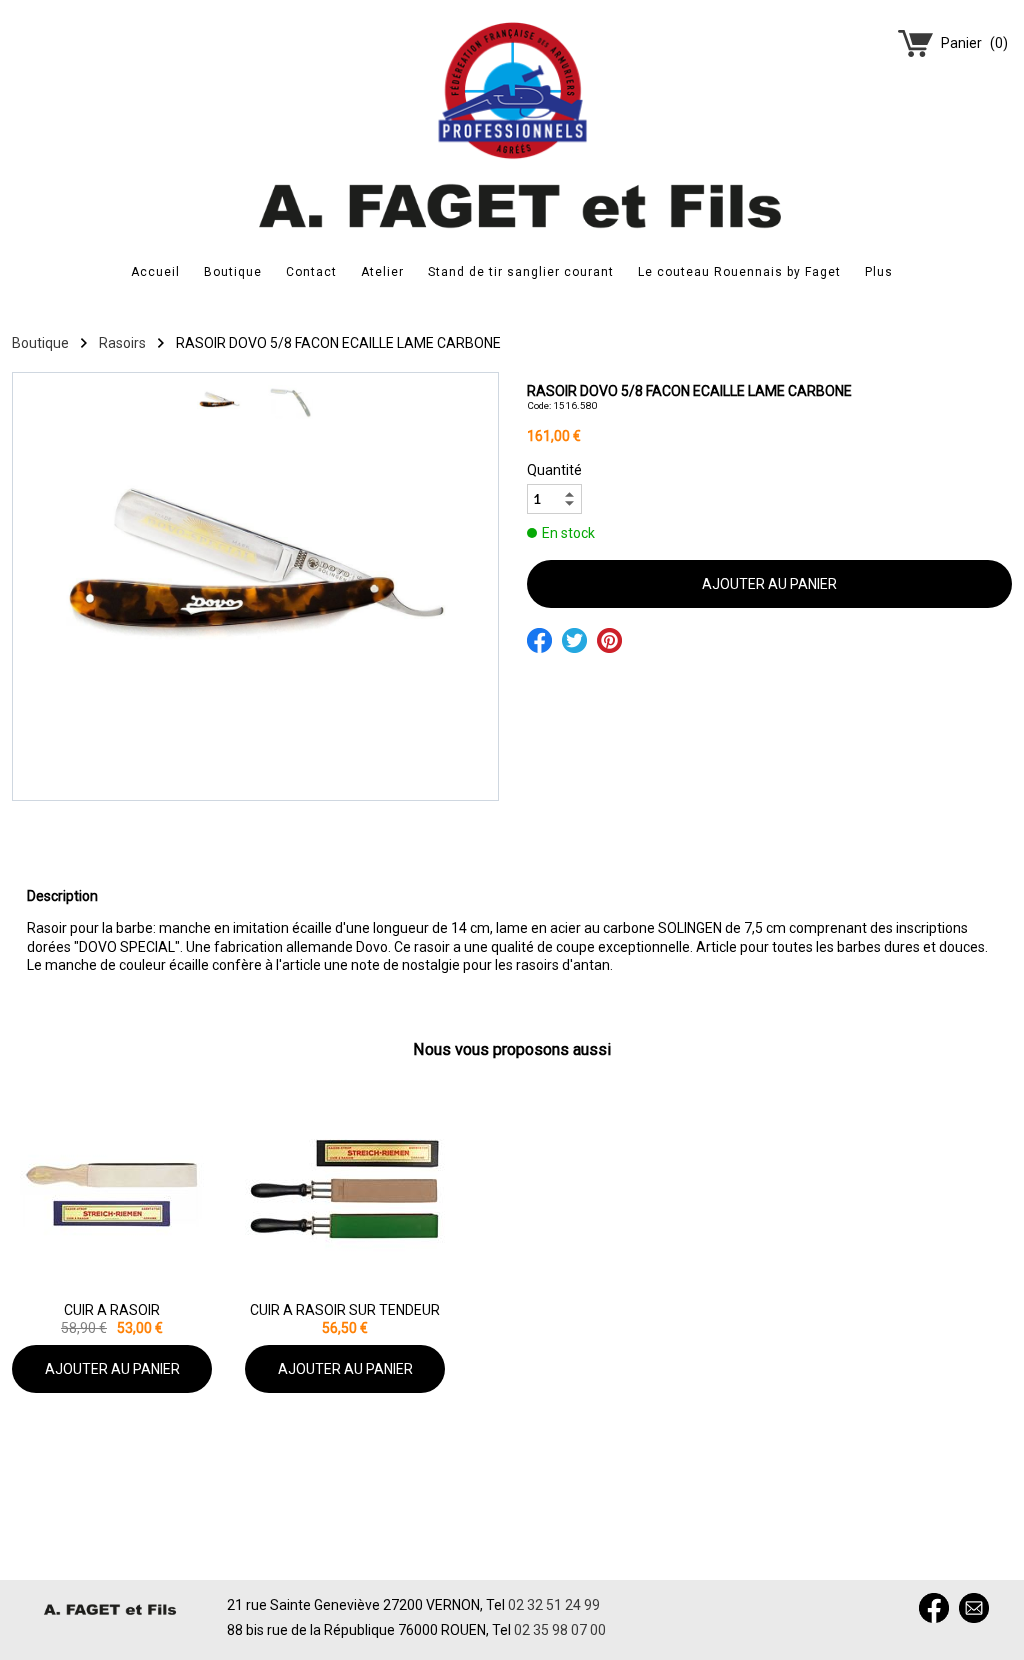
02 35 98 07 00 (560, 1630)
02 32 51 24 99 (554, 1605)
